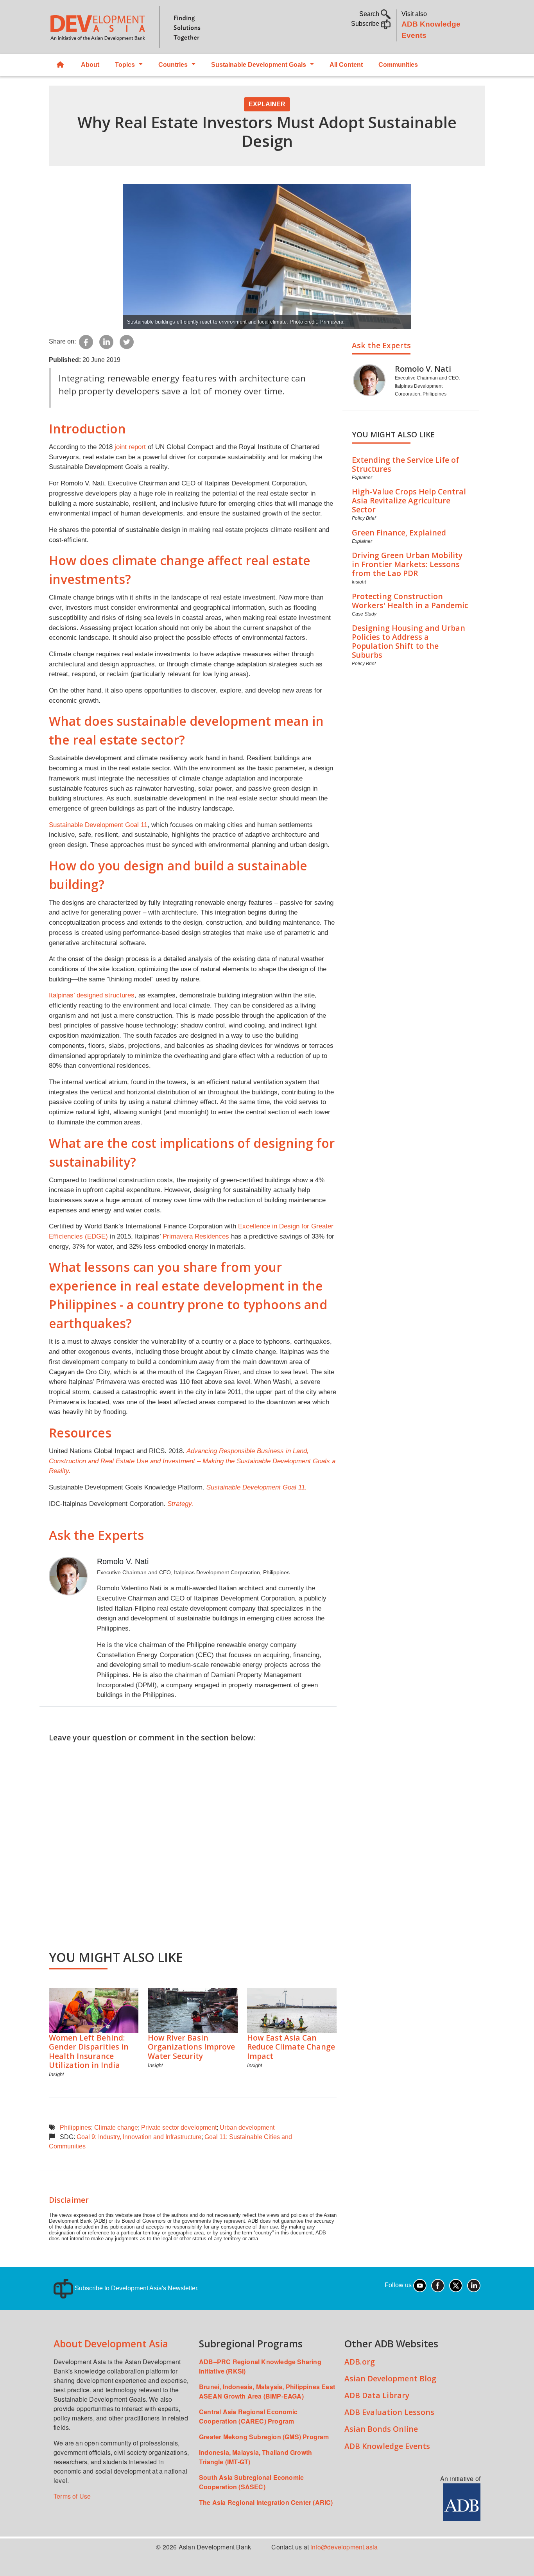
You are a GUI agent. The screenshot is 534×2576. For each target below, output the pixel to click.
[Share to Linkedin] (106, 341)
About (90, 65)
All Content (346, 65)
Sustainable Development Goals (259, 65)
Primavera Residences (196, 1236)
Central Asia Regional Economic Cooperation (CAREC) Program (248, 2416)
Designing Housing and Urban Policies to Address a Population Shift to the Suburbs (409, 641)
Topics (125, 65)
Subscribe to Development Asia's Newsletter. (136, 2288)
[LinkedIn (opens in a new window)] (474, 2285)
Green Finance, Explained (399, 533)
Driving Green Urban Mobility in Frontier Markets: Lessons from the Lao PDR (407, 564)
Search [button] (370, 14)
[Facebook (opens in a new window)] (438, 2285)
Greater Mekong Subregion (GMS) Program (264, 2437)
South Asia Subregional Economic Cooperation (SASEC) (251, 2482)
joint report (130, 447)
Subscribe (366, 24)
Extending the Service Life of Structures (405, 464)
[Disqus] (193, 1841)
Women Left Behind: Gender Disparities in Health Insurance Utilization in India (89, 2051)
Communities (398, 65)
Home (61, 65)
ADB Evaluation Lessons (389, 2412)
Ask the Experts (381, 345)
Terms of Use (72, 2496)
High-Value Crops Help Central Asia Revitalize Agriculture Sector (409, 500)
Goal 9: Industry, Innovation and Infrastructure (139, 2137)
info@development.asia (344, 2547)
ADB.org (360, 2362)
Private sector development (179, 2128)
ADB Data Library (377, 2395)
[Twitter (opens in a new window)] (456, 2285)
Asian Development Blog (390, 2378)
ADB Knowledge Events (387, 2446)
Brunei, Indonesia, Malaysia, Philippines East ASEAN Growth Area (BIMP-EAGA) (267, 2391)
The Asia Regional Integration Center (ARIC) (266, 2502)
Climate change (116, 2128)
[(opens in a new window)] (462, 2501)
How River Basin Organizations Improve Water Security (191, 2047)
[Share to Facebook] (86, 341)
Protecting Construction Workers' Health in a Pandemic (410, 601)
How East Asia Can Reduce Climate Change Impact (291, 2047)
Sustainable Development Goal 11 (98, 825)
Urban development (247, 2128)
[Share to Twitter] (127, 341)
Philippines (75, 2128)
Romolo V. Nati (123, 1561)
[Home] (154, 27)
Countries (173, 65)
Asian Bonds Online (381, 2429)
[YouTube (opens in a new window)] (420, 2285)
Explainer (267, 104)
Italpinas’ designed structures (92, 995)
